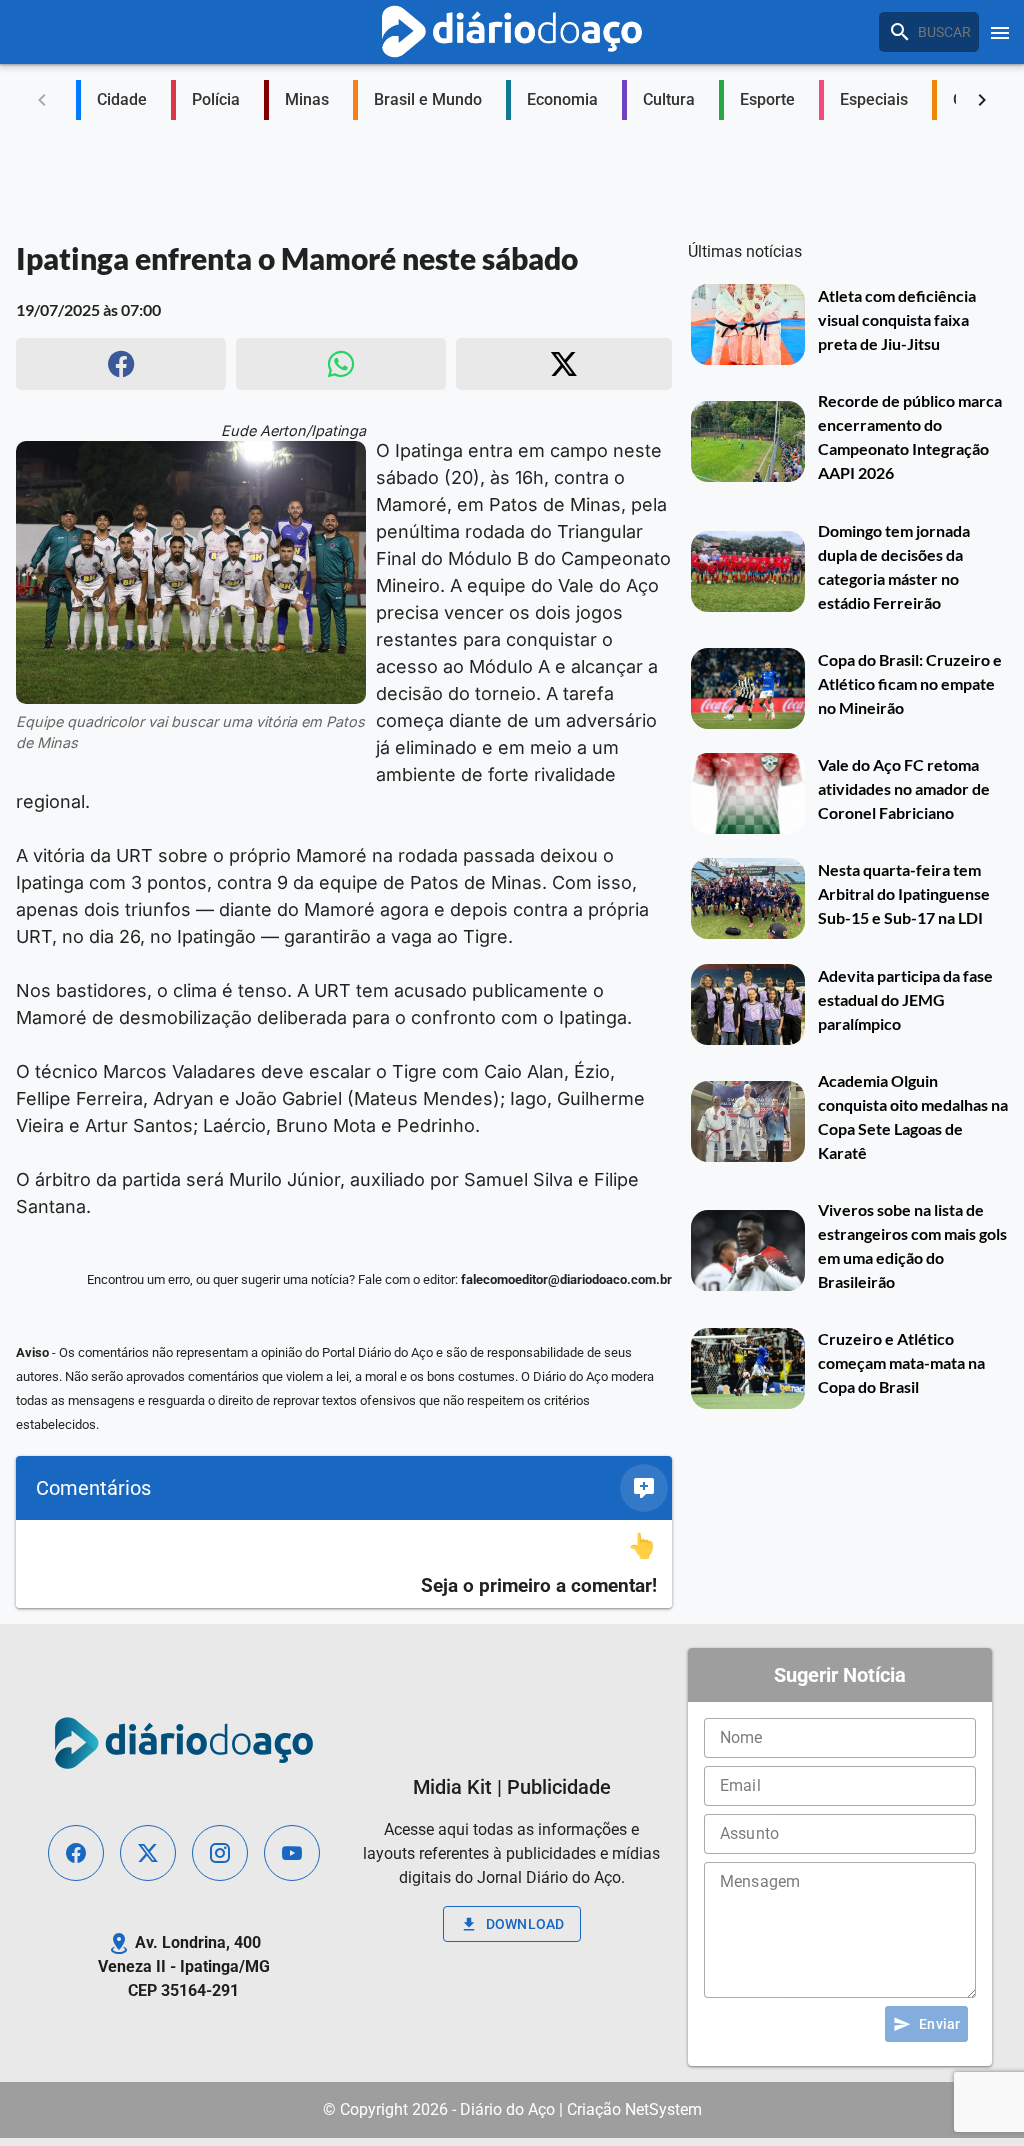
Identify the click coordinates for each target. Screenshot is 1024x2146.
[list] (344, 1564)
